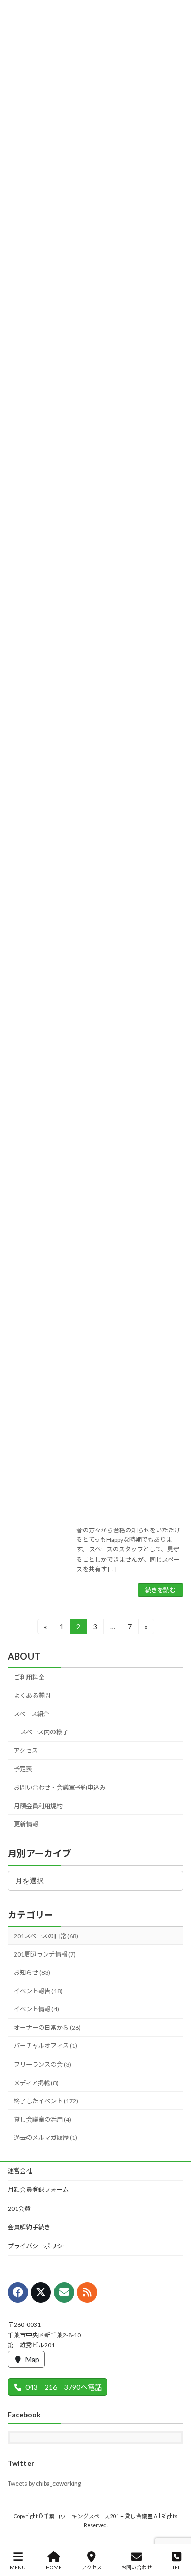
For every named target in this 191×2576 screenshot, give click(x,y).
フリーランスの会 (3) (43, 2065)
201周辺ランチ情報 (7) (45, 1954)
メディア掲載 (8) (36, 2083)
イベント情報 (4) (36, 2009)
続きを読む (160, 1590)
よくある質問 (32, 1696)
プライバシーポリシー (38, 2246)
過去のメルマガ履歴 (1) (46, 2138)
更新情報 (26, 1824)
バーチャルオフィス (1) (46, 2046)
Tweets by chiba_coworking (44, 2483)
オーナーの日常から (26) (47, 2027)
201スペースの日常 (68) (46, 1936)
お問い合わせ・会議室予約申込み (60, 1788)
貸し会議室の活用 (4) (43, 2119)
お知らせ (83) (32, 1973)
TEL (176, 2567)
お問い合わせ (137, 2567)
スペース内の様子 (44, 1732)
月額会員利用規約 (38, 1806)
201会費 (19, 2208)
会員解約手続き (29, 2227)
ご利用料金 (29, 1677)
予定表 (23, 1769)
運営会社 (20, 2171)
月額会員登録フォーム (38, 2190)
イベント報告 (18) (38, 1991)
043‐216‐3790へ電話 (64, 2387)
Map (32, 2359)
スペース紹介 (32, 1714)
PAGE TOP (175, 2529)
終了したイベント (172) (46, 2101)
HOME (54, 2567)
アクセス (26, 1750)
